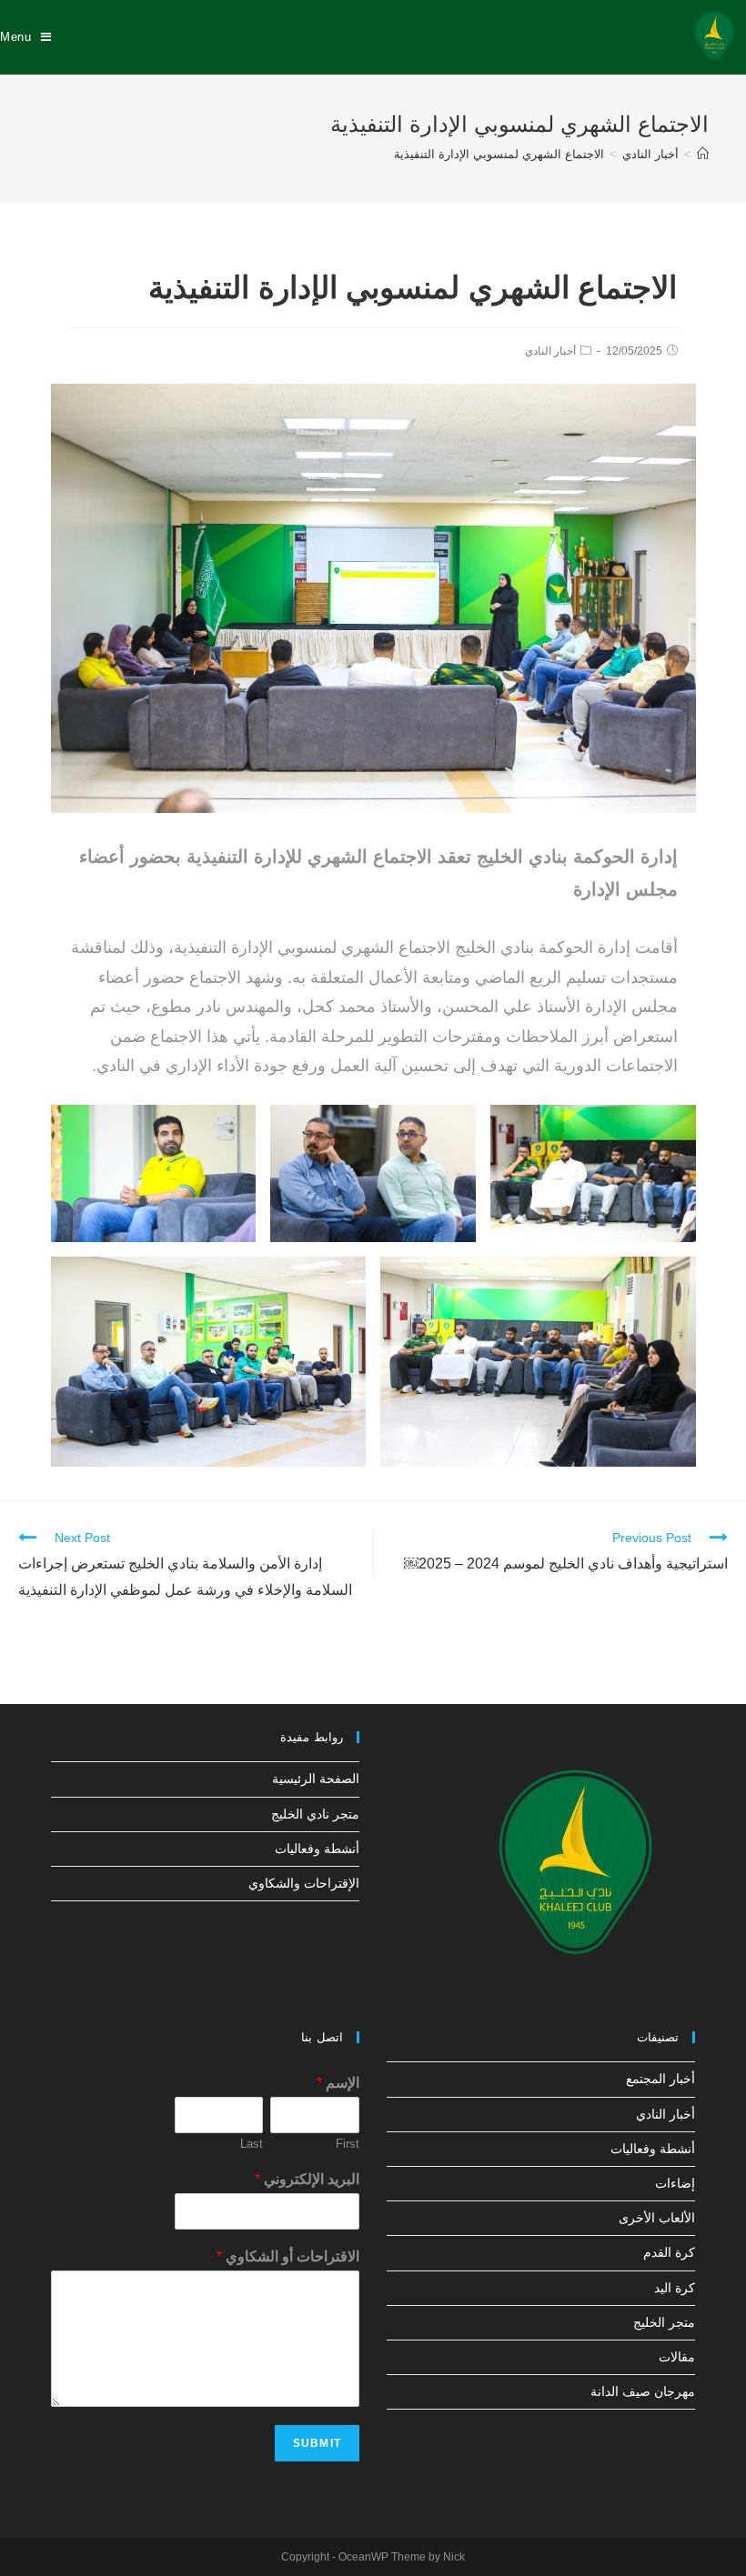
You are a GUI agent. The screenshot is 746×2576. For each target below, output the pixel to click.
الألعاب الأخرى (657, 2218)
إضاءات (675, 2183)
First (348, 2144)
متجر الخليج (664, 2322)
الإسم (338, 2083)
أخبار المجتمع (660, 2079)
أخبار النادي (550, 351)
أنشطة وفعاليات (317, 1849)
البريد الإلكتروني (307, 2179)
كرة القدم (669, 2252)
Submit (317, 2443)
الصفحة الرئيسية (316, 1779)
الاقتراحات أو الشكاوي (288, 2256)
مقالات (677, 2357)
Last (252, 2144)
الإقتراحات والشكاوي (304, 1883)
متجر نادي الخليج (315, 1814)
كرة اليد (675, 2288)
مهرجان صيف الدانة (643, 2391)
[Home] (703, 154)
